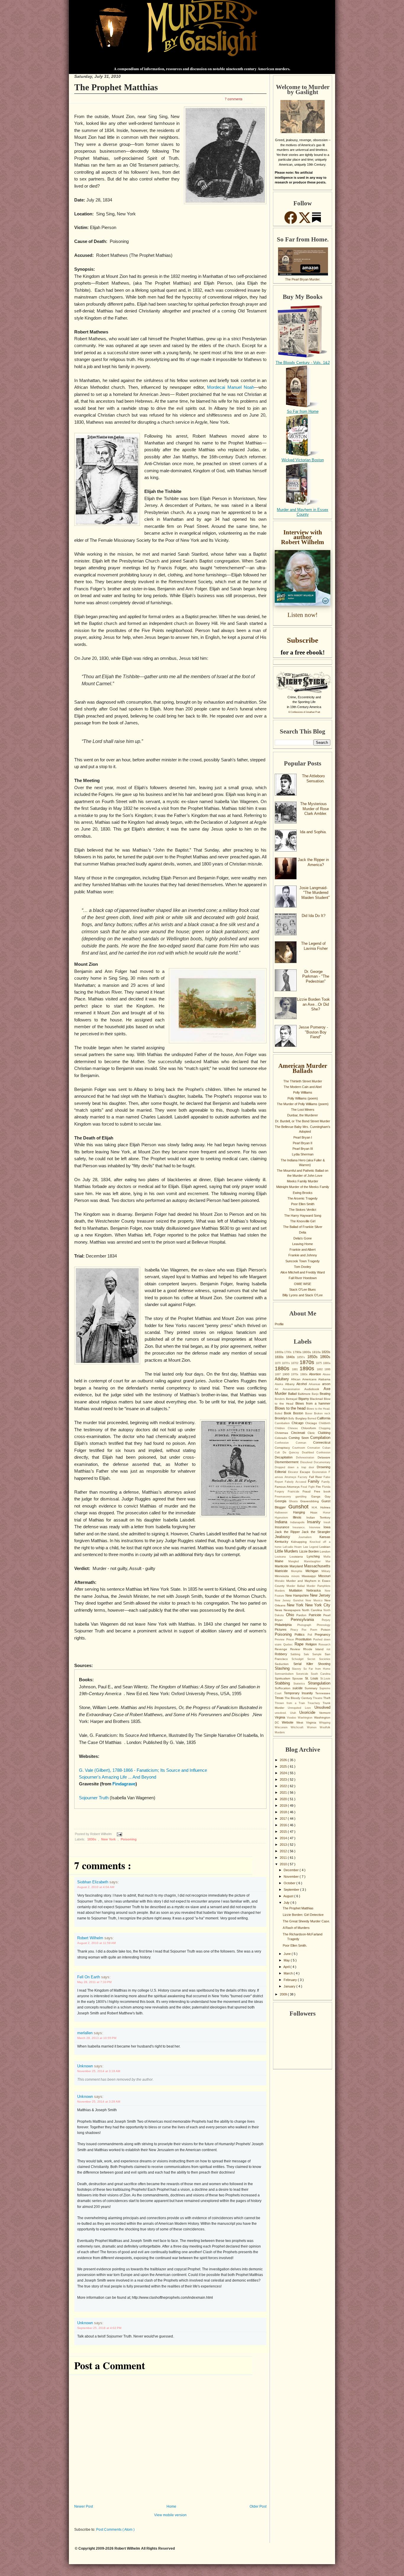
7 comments (234, 99)
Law (306, 1547)
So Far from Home (303, 411)
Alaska (280, 1384)
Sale (308, 1654)
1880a (327, 1363)
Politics (301, 1634)
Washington (306, 1718)
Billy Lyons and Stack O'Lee (303, 1295)
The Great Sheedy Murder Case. (306, 1921)
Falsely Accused (296, 1482)
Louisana (282, 1557)
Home (171, 2506)
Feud (304, 1487)
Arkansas (316, 1384)
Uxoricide (309, 1712)
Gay (328, 1496)
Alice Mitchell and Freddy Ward (303, 1272)
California (324, 1418)
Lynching (315, 1556)
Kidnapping (300, 1542)
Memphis (298, 1571)
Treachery (315, 1703)
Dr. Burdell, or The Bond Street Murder (303, 1121)
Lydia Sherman (303, 1154)
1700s (288, 1352)
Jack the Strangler (316, 1532)
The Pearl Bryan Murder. (303, 279)
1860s (325, 1357)
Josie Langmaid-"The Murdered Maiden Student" (315, 893)
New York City (318, 1605)
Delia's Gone (303, 1238)
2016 (284, 1825)
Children (281, 1428)
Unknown (86, 2066)
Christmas (283, 1433)
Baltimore (305, 1394)
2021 (284, 1792)
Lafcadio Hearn (293, 1547)
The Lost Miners (303, 1110)
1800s (307, 1352)
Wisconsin (283, 1727)
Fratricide (295, 1492)
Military (326, 1571)
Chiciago (312, 1423)
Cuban (326, 1448)
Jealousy (287, 1537)
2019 (284, 1806)
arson (326, 1384)
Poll (311, 1635)
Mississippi (310, 1576)
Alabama (324, 1379)
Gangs (318, 1496)
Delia (303, 1232)
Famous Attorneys (288, 1487)
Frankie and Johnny (303, 1255)
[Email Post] (119, 1834)
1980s (305, 1374)
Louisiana (298, 1557)
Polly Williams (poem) (303, 1098)
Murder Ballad (297, 1586)
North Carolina (313, 1610)
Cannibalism (283, 1423)
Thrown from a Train (291, 1703)
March (289, 1973)
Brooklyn (282, 1418)
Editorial (281, 1472)
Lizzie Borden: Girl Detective (303, 1915)
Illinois (299, 1517)
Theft (327, 1698)
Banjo (316, 1394)
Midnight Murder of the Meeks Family (303, 1187)
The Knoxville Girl (303, 1221)
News (279, 1610)
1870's (286, 1363)
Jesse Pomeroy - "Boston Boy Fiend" (313, 1032)
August (289, 1896)
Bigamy (304, 1399)
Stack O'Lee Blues (303, 1289)
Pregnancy (323, 1634)
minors (297, 1576)
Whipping (325, 1723)
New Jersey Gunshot (290, 1600)
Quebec (289, 1645)
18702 (295, 1363)
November (292, 1877)
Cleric (313, 1433)
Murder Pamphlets (319, 1586)
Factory (303, 1477)
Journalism (309, 1537)
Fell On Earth (89, 1977)
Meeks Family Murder (303, 1181)
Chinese (294, 1428)
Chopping (325, 1428)
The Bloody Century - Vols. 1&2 (303, 363)
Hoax (317, 1512)
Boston (299, 1413)
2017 (284, 1819)
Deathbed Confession (316, 1453)
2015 (284, 1832)
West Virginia (308, 1723)
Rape (300, 1644)
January (290, 1986)
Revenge (282, 1649)
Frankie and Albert (303, 1250)
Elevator (294, 1472)
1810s (317, 1352)
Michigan (313, 1571)
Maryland (297, 1566)
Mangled (296, 1561)
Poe (306, 1630)
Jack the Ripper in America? (313, 862)
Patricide (316, 1615)
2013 (284, 1845)
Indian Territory (318, 1517)
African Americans (305, 1379)
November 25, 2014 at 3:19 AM (99, 2071)
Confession (285, 1443)
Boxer (310, 1413)
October (290, 1883)
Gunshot (300, 1507)
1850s (314, 1357)
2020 (284, 1799)
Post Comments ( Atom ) (115, 2530)
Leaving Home (303, 1244)
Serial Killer (306, 1664)
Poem (316, 1630)
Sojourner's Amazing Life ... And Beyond (118, 1777)
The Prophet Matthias (116, 87)
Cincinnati (299, 1433)
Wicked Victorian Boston (303, 460)
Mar (328, 1561)
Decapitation (285, 1457)
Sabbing (297, 1654)
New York (109, 1839)
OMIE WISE (303, 1284)
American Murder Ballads (303, 1068)
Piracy (296, 1630)
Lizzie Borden (310, 1551)
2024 (284, 1773)
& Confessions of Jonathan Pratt (304, 712)
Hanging (302, 1512)
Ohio (291, 1615)
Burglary (302, 1418)
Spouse (299, 1678)
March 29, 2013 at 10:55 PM (97, 2038)
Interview (316, 1527)
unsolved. (282, 1713)
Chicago (298, 1423)
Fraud (308, 1491)
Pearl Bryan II (303, 1143)
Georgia (282, 1501)
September (292, 1890)
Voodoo (292, 1718)
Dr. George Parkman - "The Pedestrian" (316, 976)
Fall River (316, 1477)
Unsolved (322, 1707)
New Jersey (320, 1595)
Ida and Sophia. (313, 832)
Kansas (325, 1537)
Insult (327, 1522)
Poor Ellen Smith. (295, 1945)
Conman (304, 1443)
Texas (280, 1698)
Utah (295, 1713)
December (292, 1870)
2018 (284, 1812)
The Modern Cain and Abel (303, 1087)
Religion (312, 1644)
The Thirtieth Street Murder (303, 1081)
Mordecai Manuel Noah (231, 387)
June (288, 1954)
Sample (319, 1654)
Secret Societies (319, 1659)
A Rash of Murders (296, 1928)
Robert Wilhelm (91, 1938)
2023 (284, 1779)
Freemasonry (285, 1497)
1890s (308, 1368)
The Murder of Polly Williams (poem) (303, 1104)
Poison (326, 1630)
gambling (303, 1497)
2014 (284, 1838)
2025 (284, 1766)
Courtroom (300, 1448)
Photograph (307, 1625)
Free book (322, 1491)
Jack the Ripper (288, 1532)
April (287, 1967)
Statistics (301, 1684)
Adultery (283, 1379)
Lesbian (325, 1547)
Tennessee (323, 1693)
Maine (282, 1561)
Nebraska (316, 1590)
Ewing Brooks (303, 1193)
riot (328, 1649)
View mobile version (170, 2515)
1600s (279, 1352)
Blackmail (317, 1399)
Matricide (283, 1571)
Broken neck (322, 1413)
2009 (284, 1994)
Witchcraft (299, 1727)
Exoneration (321, 1472)
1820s (326, 1352)
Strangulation (319, 1683)
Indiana (282, 1522)
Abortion (316, 1374)
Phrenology (324, 1625)
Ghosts (295, 1501)
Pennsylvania (306, 1620)
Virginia (281, 1717)
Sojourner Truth (94, 1798)
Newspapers (293, 1610)
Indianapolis (299, 1522)
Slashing (283, 1668)
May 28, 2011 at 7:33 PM (94, 1982)
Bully (292, 1418)
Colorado (282, 1438)
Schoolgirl (299, 1659)
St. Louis (313, 1678)
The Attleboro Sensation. (313, 778)
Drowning (324, 1467)
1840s (292, 1357)
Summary (312, 1688)
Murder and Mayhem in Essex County (303, 512)
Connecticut (322, 1442)
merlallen (85, 2033)
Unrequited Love (301, 1708)
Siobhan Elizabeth (93, 1882)
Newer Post (84, 2506)
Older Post (258, 2506)
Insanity (315, 1522)
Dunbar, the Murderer (303, 1115)
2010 (284, 1864)
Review (296, 1649)
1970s (296, 1374)
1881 (296, 1369)
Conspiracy (283, 1448)
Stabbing (284, 1683)
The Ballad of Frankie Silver (303, 1227)
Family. (326, 1482)
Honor (327, 1513)
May (287, 1960)
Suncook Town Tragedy (303, 1261)
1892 (321, 1369)
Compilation (320, 1438)
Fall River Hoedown (303, 1278)
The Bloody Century (299, 1698)
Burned (312, 1418)
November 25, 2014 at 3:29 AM (99, 2102)
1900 (287, 1374)
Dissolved (307, 1462)
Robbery (283, 1654)
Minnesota (283, 1576)
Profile (279, 1324)
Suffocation (284, 1688)
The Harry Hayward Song (303, 1216)
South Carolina (321, 1674)
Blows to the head (291, 1408)
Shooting (324, 1664)
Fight (312, 1487)
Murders (282, 1591)
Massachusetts (317, 1566)
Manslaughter (315, 1561)
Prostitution (304, 1639)
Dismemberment (287, 1462)
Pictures (283, 1629)
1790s (298, 1352)
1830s (92, 1839)
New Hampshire (298, 1595)
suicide (299, 1688)
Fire (319, 1487)
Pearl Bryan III (303, 1149)
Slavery (298, 1669)
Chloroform (310, 1428)
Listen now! (303, 615)
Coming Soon (299, 1438)
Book (289, 1413)
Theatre (318, 1698)
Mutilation (298, 1590)
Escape (306, 1472)
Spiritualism (283, 1678)
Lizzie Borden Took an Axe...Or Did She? (313, 1004)
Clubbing (324, 1433)
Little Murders (287, 1551)
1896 (327, 1369)
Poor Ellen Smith (303, 1204)
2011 (284, 1858)
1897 (279, 1374)
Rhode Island (315, 1649)
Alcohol (303, 1384)
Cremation (315, 1448)
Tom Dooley (303, 1267)
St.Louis (325, 1679)
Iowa (327, 1527)
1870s (308, 1362)
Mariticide (282, 1566)
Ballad (293, 1394)
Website (289, 1722)
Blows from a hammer (313, 1403)
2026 (284, 1760)
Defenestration (307, 1458)
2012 (284, 1851)
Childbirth (325, 1423)
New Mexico (315, 1600)
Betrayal (292, 1399)
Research (324, 1645)
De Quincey (292, 1453)
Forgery (281, 1492)
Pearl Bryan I (303, 1137)
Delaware (324, 1457)
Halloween (284, 1513)
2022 (284, 1786)
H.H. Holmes (321, 1507)
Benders (280, 1399)
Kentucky (283, 1542)
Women (313, 1727)
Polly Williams (303, 1092)
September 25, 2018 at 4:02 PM (99, 2328)
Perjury (326, 1620)
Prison (291, 1640)
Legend (314, 1547)
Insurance (284, 1527)
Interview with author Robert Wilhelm (303, 537)
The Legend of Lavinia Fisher (314, 946)
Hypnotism (284, 1518)
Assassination (294, 1389)
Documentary (322, 1462)
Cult (279, 1453)
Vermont (325, 1713)
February (291, 1980)
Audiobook (314, 1389)
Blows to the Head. (319, 1409)
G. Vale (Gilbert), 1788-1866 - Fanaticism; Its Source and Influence (143, 1770)
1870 (278, 1363)
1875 (319, 1363)
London (325, 1551)
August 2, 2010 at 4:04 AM (96, 1887)
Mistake (281, 1581)
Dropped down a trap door (296, 1467)
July (287, 1903)
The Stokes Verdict (303, 1210)
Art (279, 1389)
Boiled (279, 1413)
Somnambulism (285, 1674)
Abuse (327, 1374)
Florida (326, 1487)
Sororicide (303, 1674)
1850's (302, 1357)
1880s (283, 1368)
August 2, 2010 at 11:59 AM (96, 1943)
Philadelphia (286, 1625)
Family (315, 1481)
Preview (281, 1640)
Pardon (303, 1615)
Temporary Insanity (300, 1693)
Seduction (284, 1664)
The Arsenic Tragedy (303, 1198)
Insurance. (301, 1527)
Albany (291, 1384)
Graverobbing (311, 1501)
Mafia (327, 1557)
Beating (325, 1394)
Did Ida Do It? (313, 916)
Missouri (324, 1576)
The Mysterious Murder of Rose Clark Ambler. (315, 809)
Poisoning (129, 1839)
